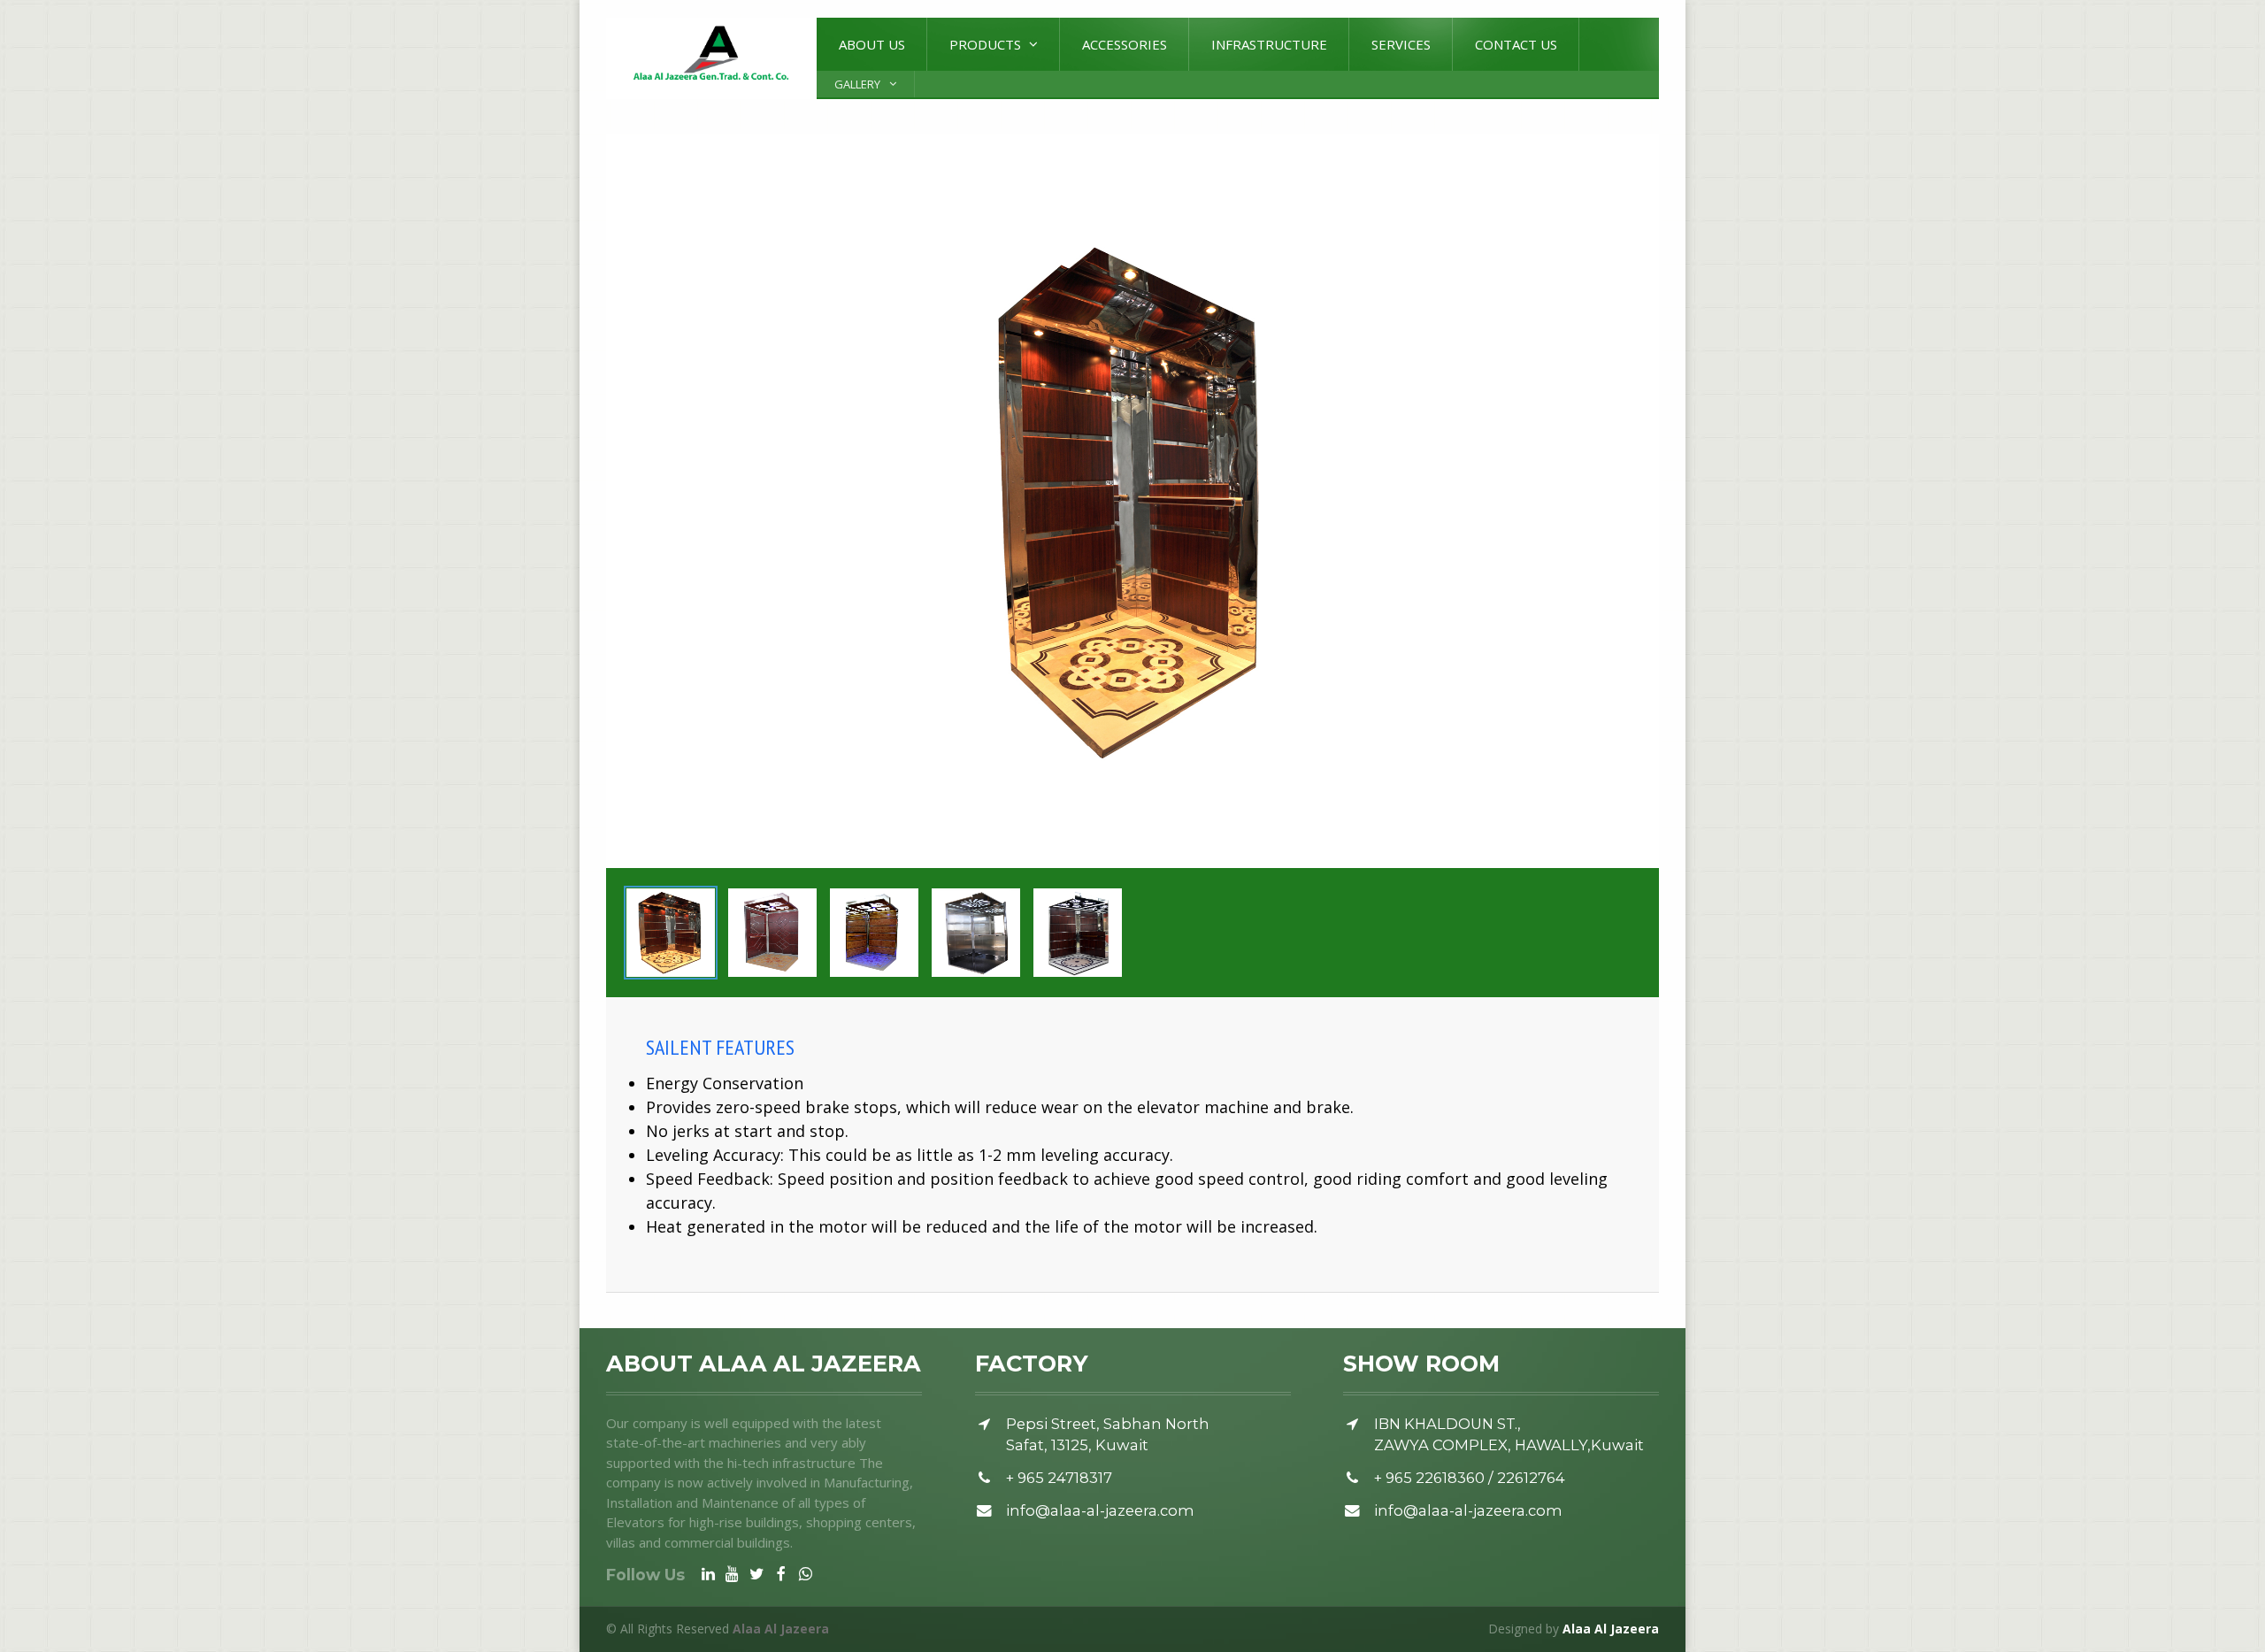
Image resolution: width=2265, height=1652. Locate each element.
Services (1401, 44)
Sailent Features (720, 1047)
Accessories (1125, 44)
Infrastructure (1269, 44)
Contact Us (1516, 44)
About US (872, 44)
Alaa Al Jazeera (1611, 1629)
